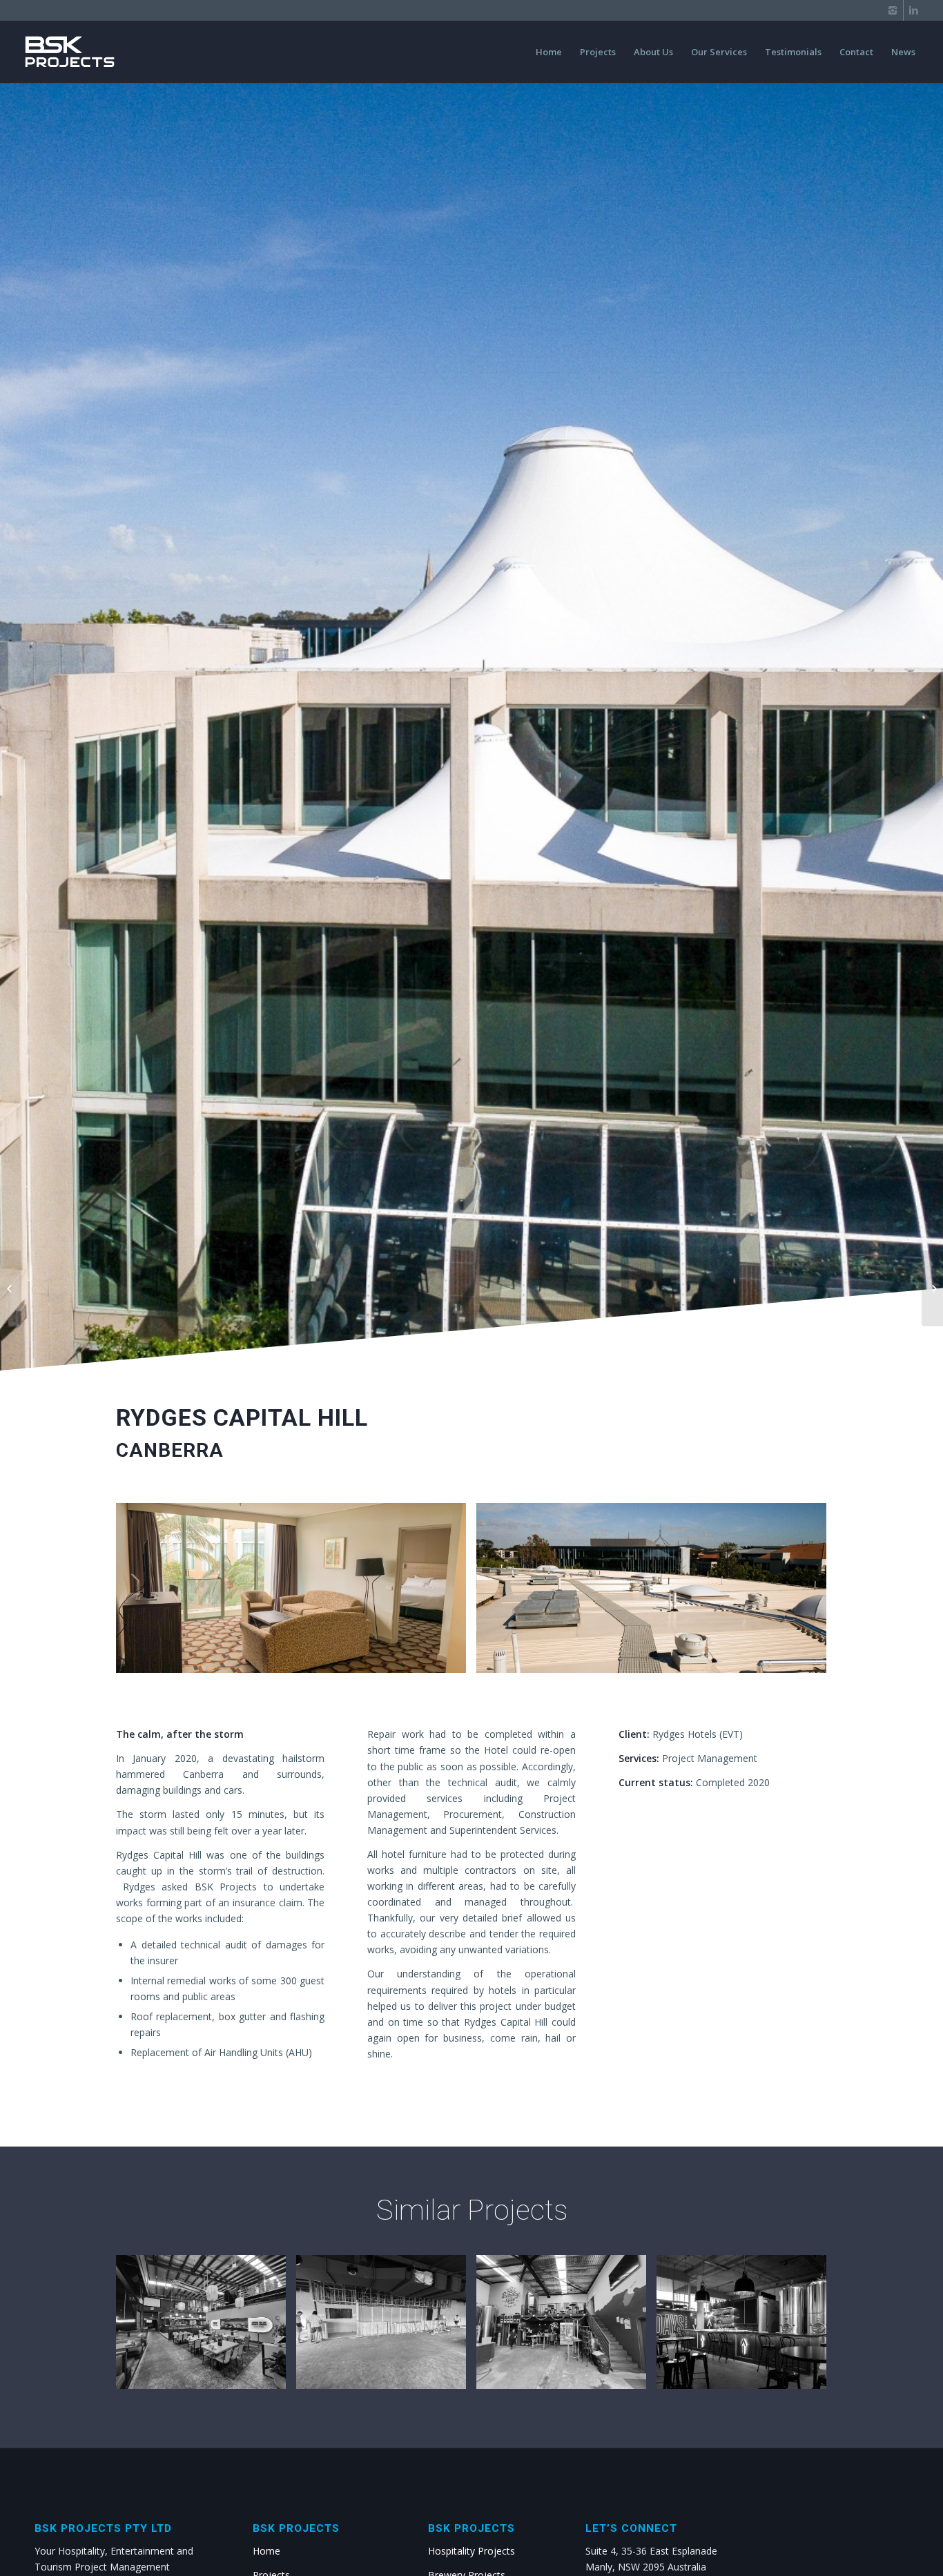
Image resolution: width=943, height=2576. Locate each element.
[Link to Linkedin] (914, 10)
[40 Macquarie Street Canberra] (932, 1288)
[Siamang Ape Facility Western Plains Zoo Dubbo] (11, 1288)
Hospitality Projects (471, 2551)
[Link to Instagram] (893, 10)
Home (266, 2551)
